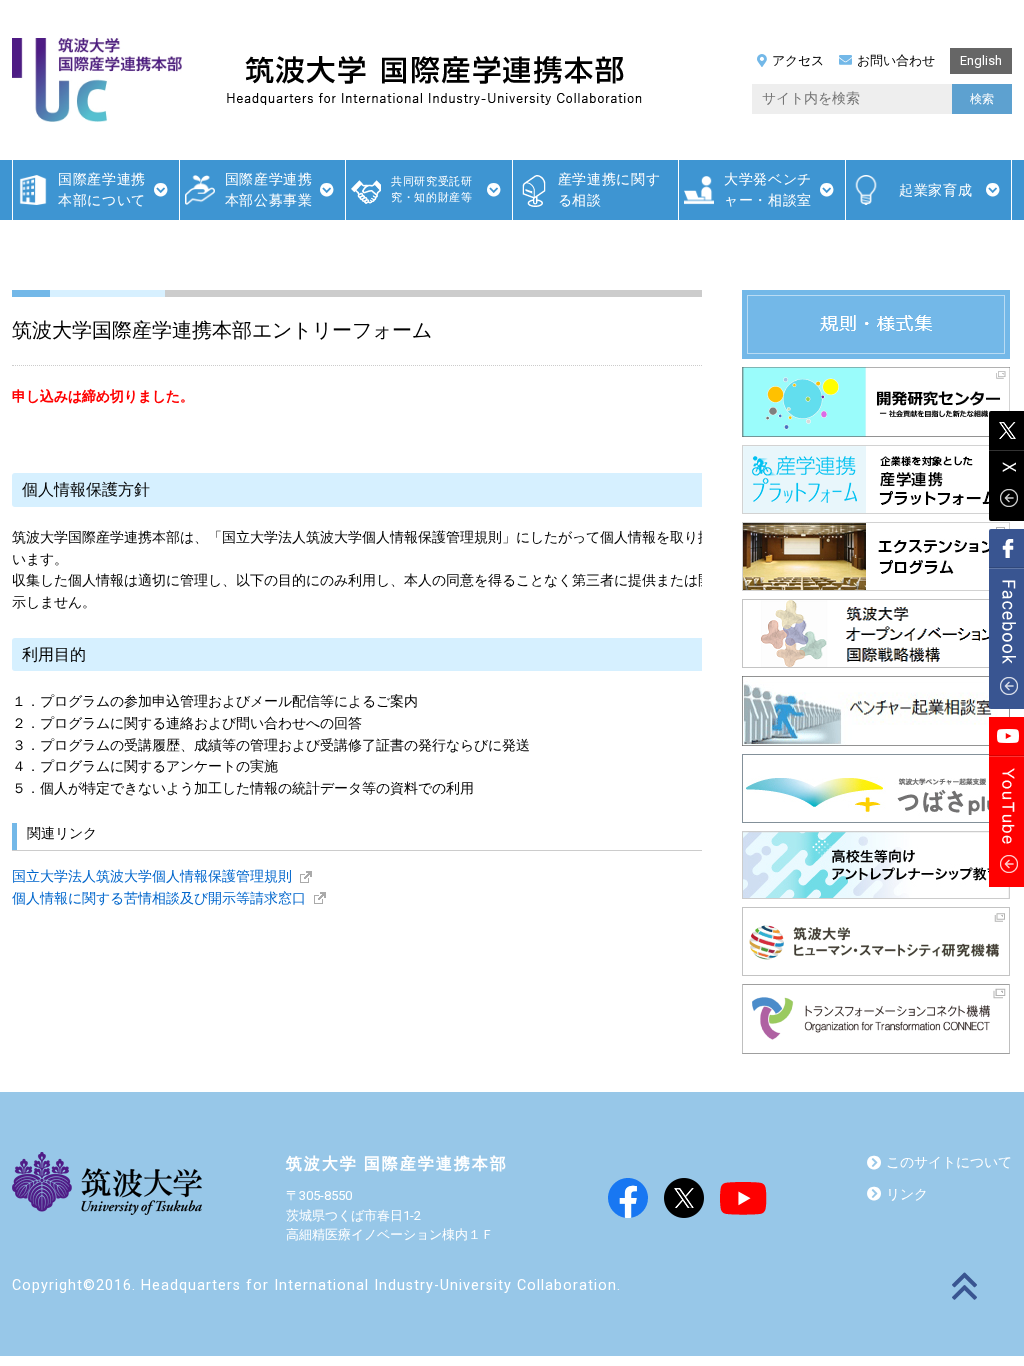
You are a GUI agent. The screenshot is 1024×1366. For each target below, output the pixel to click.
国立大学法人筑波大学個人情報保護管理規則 (152, 876)
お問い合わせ (896, 60)
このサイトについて (949, 1162)
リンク (907, 1194)
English (981, 60)
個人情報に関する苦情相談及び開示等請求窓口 (159, 898)
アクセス (798, 60)
